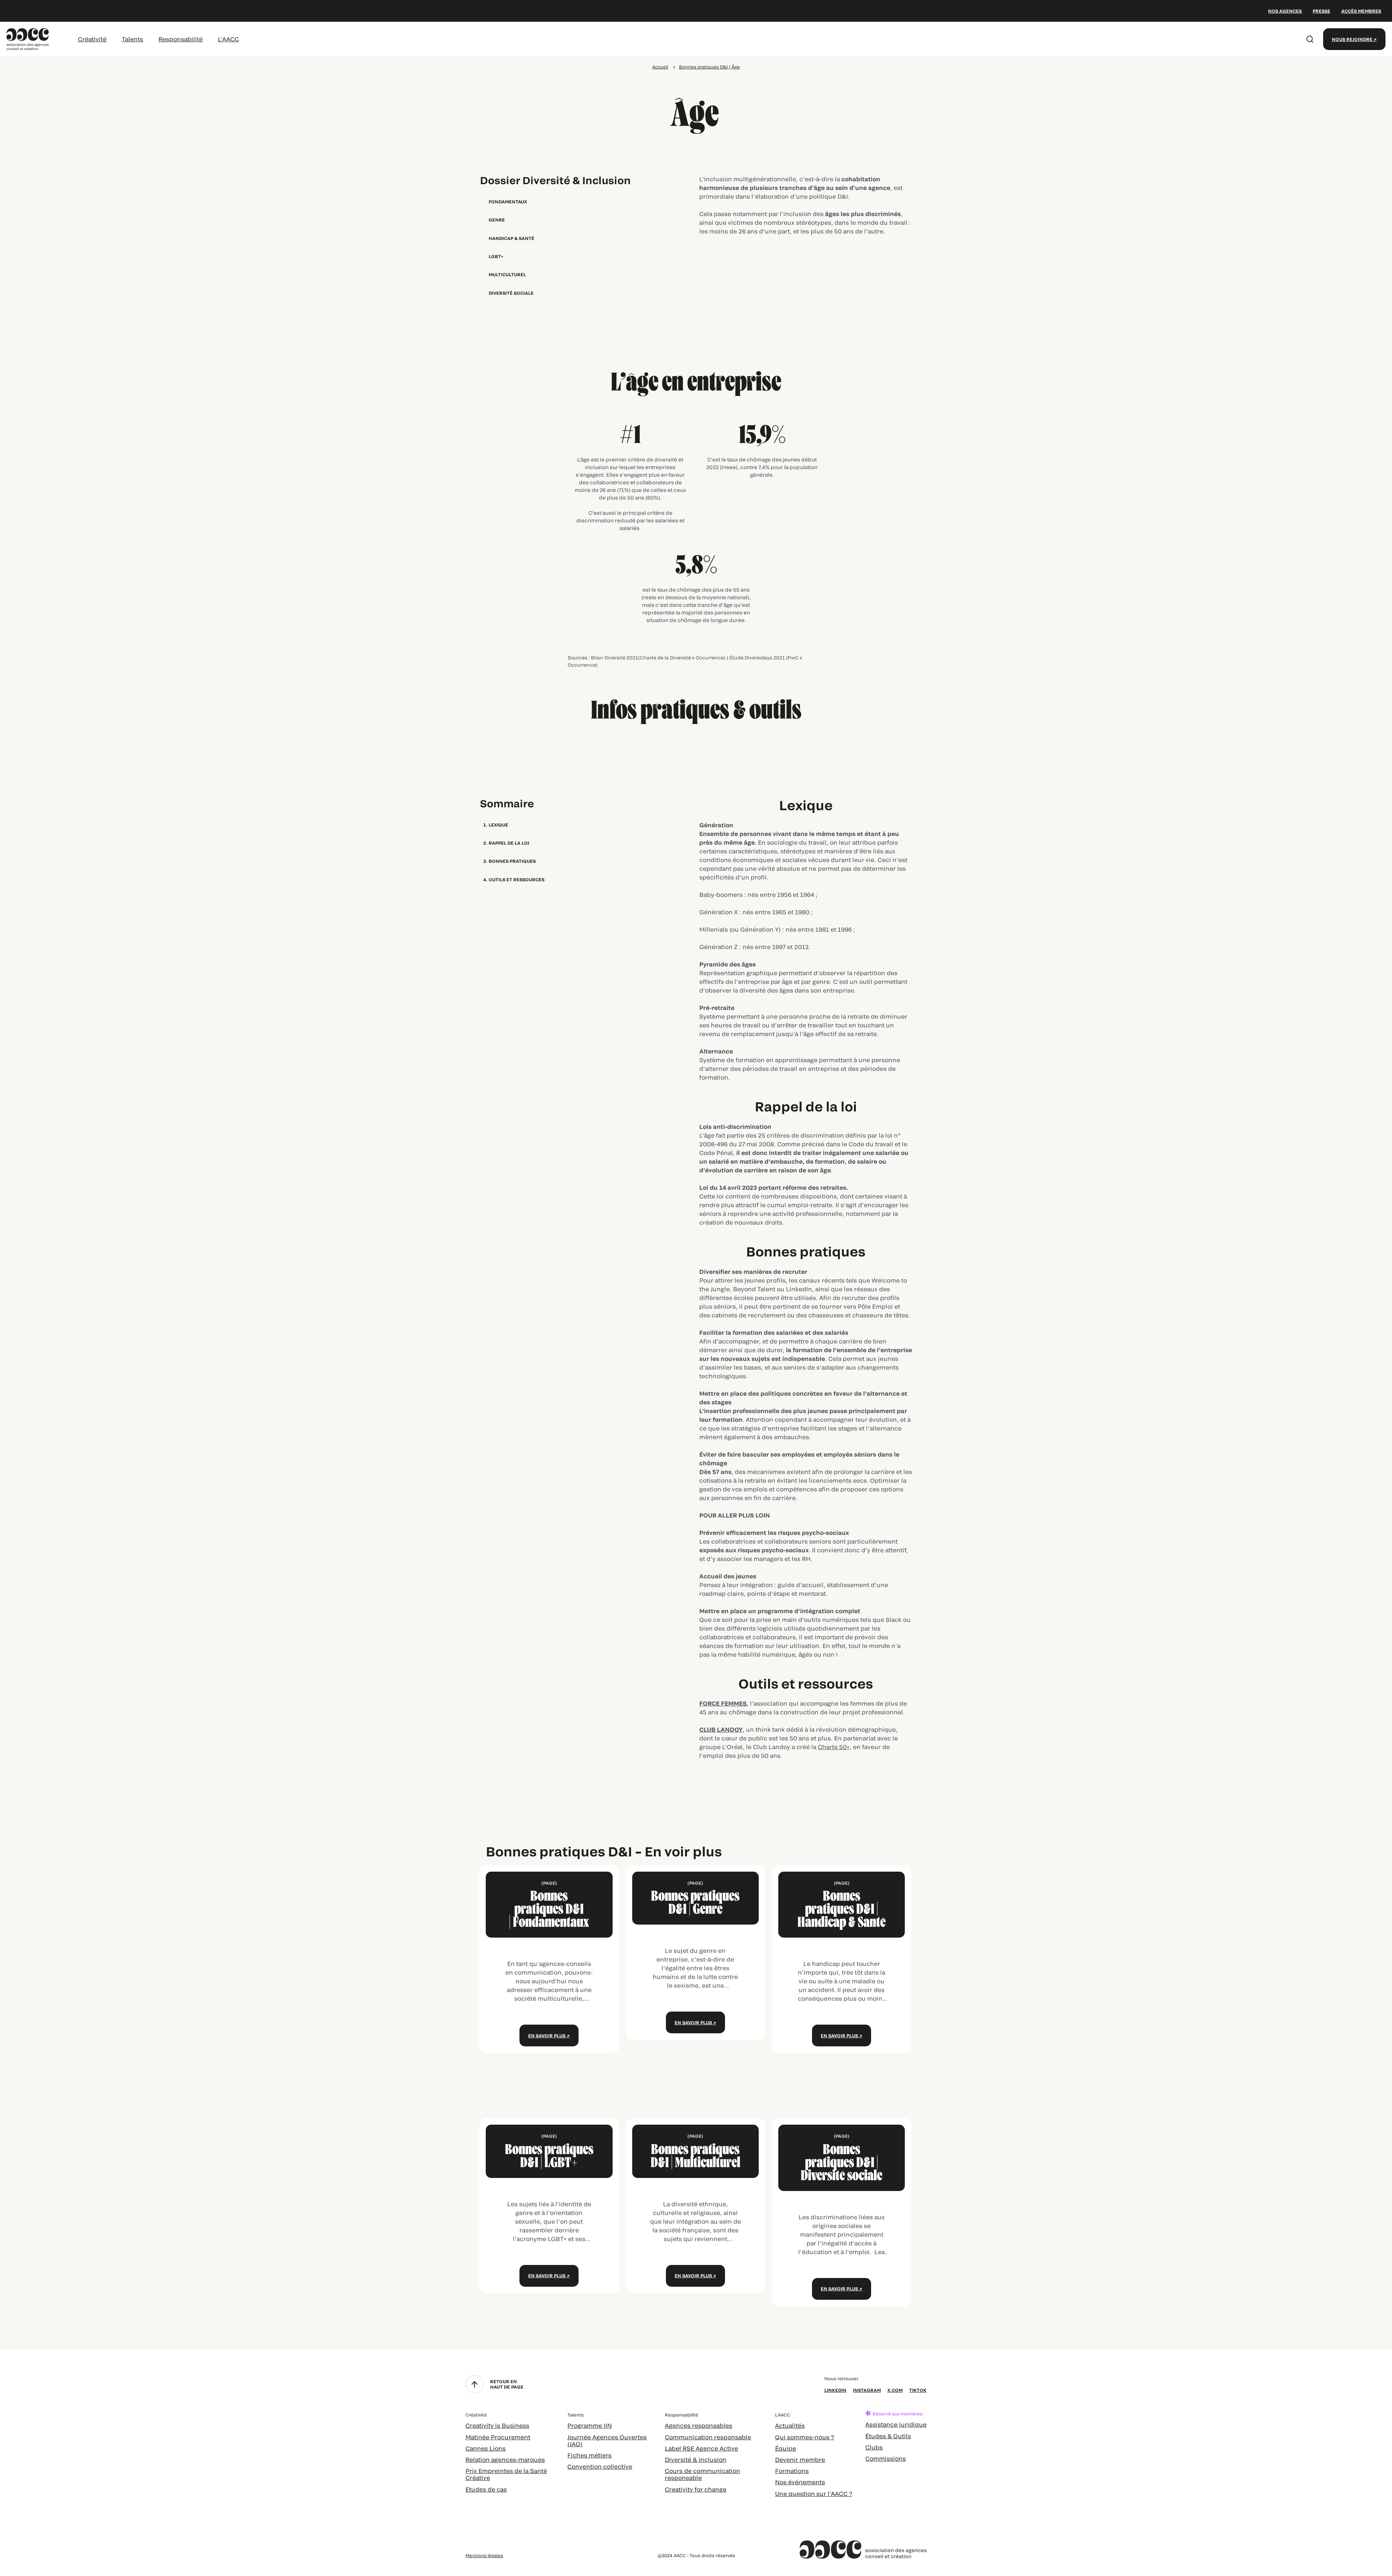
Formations (792, 2471)
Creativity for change (696, 2489)
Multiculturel (507, 274)
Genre (497, 220)
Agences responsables (699, 2425)
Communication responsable (708, 2437)
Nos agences (1285, 11)
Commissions (886, 2458)
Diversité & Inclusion (696, 2459)
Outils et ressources (517, 879)
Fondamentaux (508, 202)
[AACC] (28, 38)
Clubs (874, 2447)
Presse (1321, 11)
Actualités (790, 2425)
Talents (132, 39)
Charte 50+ (834, 1747)
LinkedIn (835, 2390)
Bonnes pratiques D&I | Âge (709, 67)
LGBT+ (496, 256)
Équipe (786, 2448)
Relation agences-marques (505, 2459)
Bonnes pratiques (512, 861)
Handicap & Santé (511, 238)
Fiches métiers (589, 2455)
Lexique (498, 825)
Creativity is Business (497, 2425)
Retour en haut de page (507, 2384)
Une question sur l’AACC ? (814, 2494)
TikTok (918, 2390)
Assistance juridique (896, 2424)
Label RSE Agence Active (701, 2448)
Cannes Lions (486, 2448)
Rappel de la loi (509, 843)
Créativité (92, 39)
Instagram (867, 2390)
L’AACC (228, 39)
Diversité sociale (511, 293)
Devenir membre (800, 2459)
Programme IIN (590, 2425)
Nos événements (800, 2482)
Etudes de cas (486, 2489)
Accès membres (1361, 11)
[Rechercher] (1310, 39)
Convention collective (600, 2466)
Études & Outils (888, 2436)
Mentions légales (484, 2555)
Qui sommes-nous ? (805, 2437)
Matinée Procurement (498, 2437)
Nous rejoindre (1352, 39)
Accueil (660, 67)
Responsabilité (181, 39)
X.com (895, 2390)
